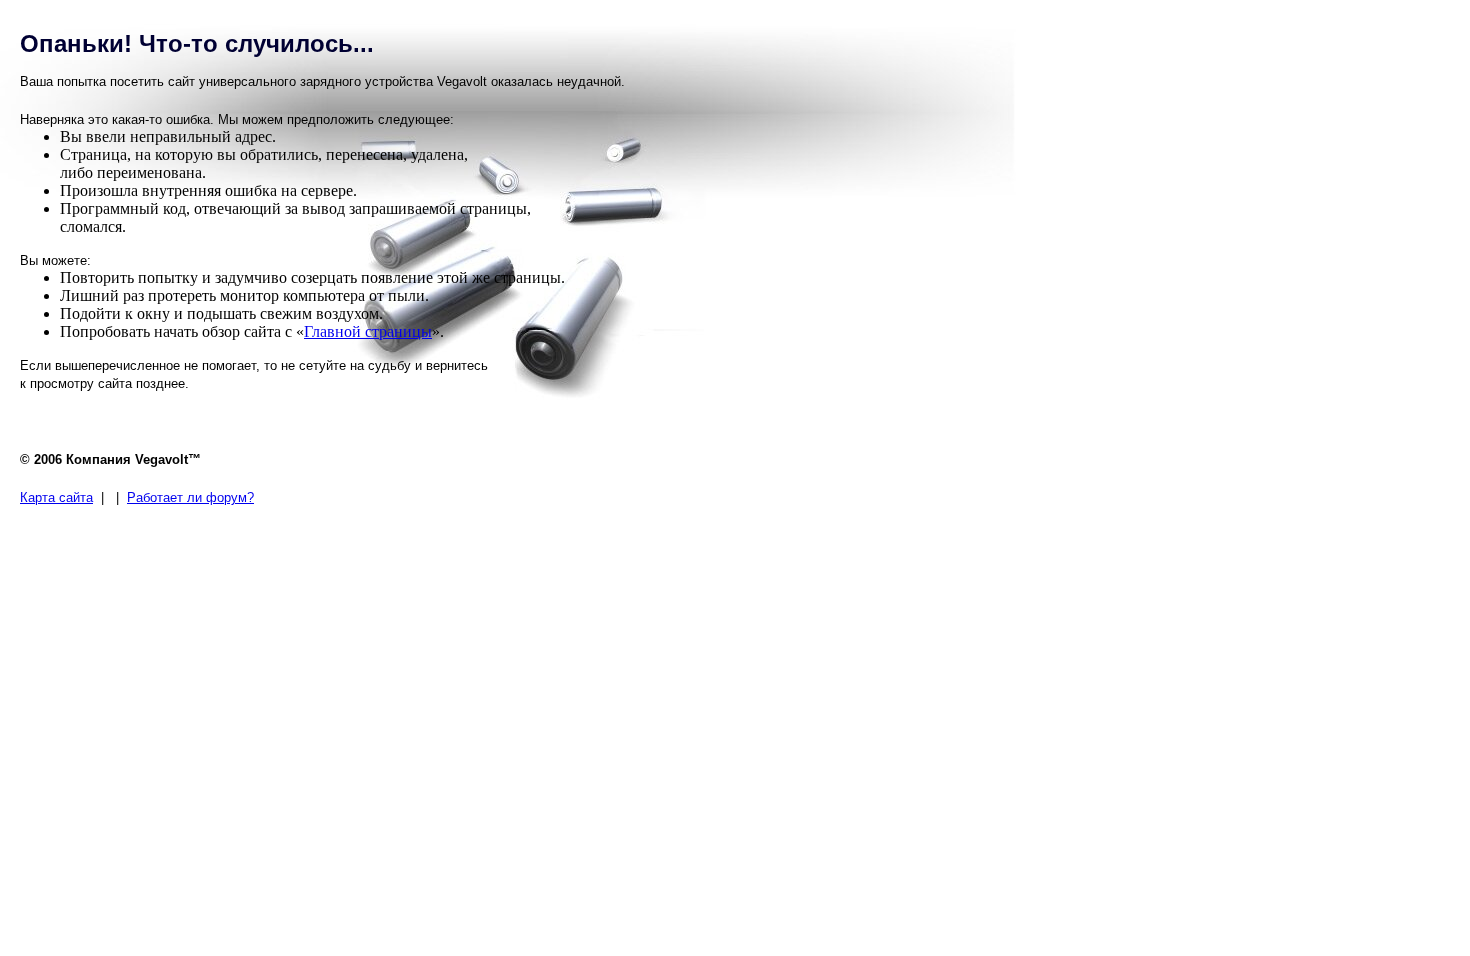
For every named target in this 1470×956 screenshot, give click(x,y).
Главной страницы (368, 331)
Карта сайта (56, 497)
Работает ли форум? (190, 497)
